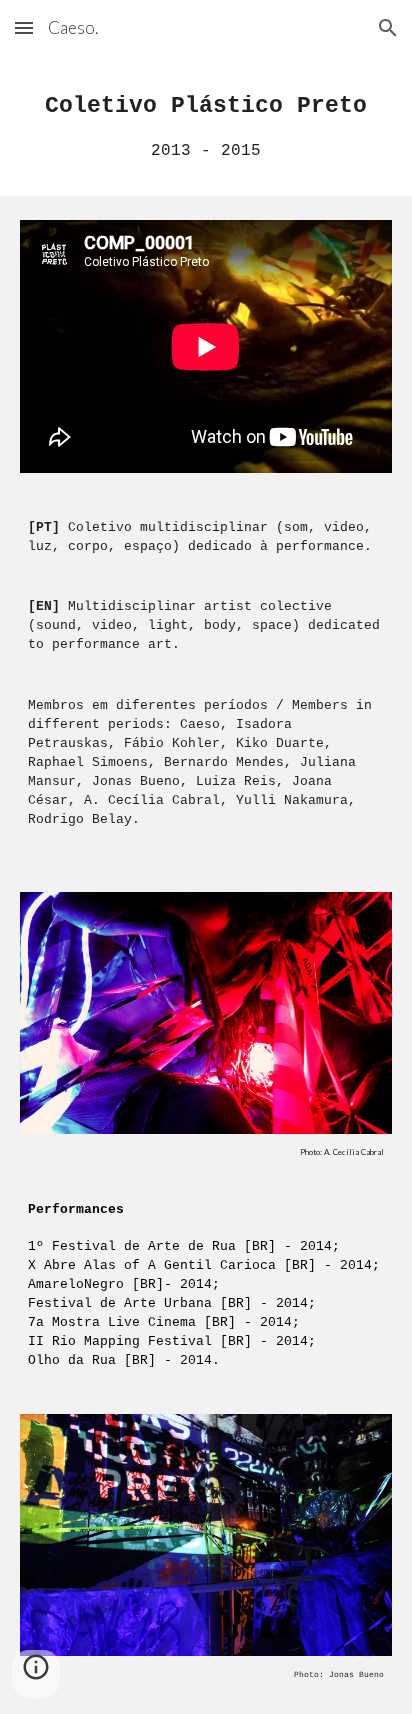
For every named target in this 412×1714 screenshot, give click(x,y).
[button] (24, 27)
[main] (206, 126)
